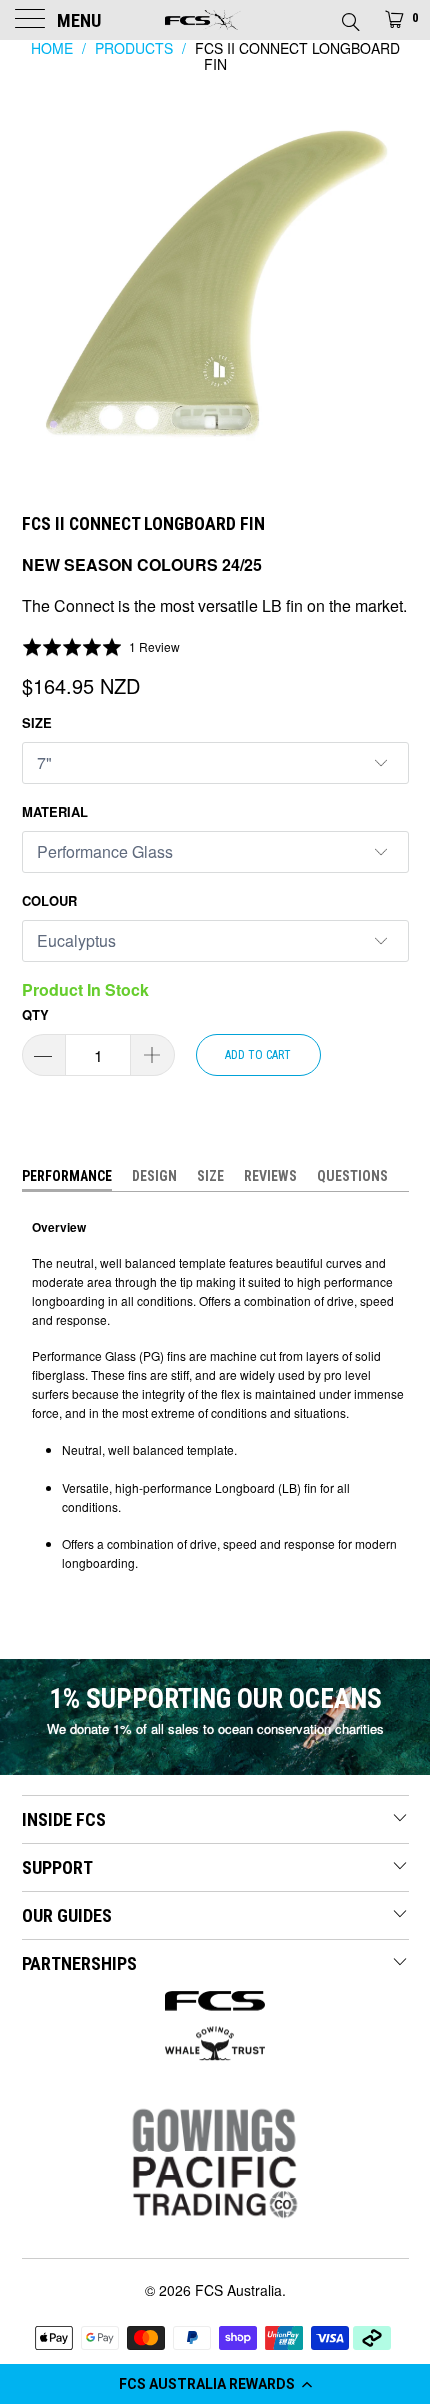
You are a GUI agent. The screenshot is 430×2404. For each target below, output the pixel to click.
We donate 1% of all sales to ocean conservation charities (215, 1728)
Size (37, 722)
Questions (352, 1176)
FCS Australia (238, 2290)
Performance (67, 1176)
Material (55, 811)
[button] (215, 2384)
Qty (35, 1014)
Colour (49, 900)
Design (154, 1176)
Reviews (270, 1176)
